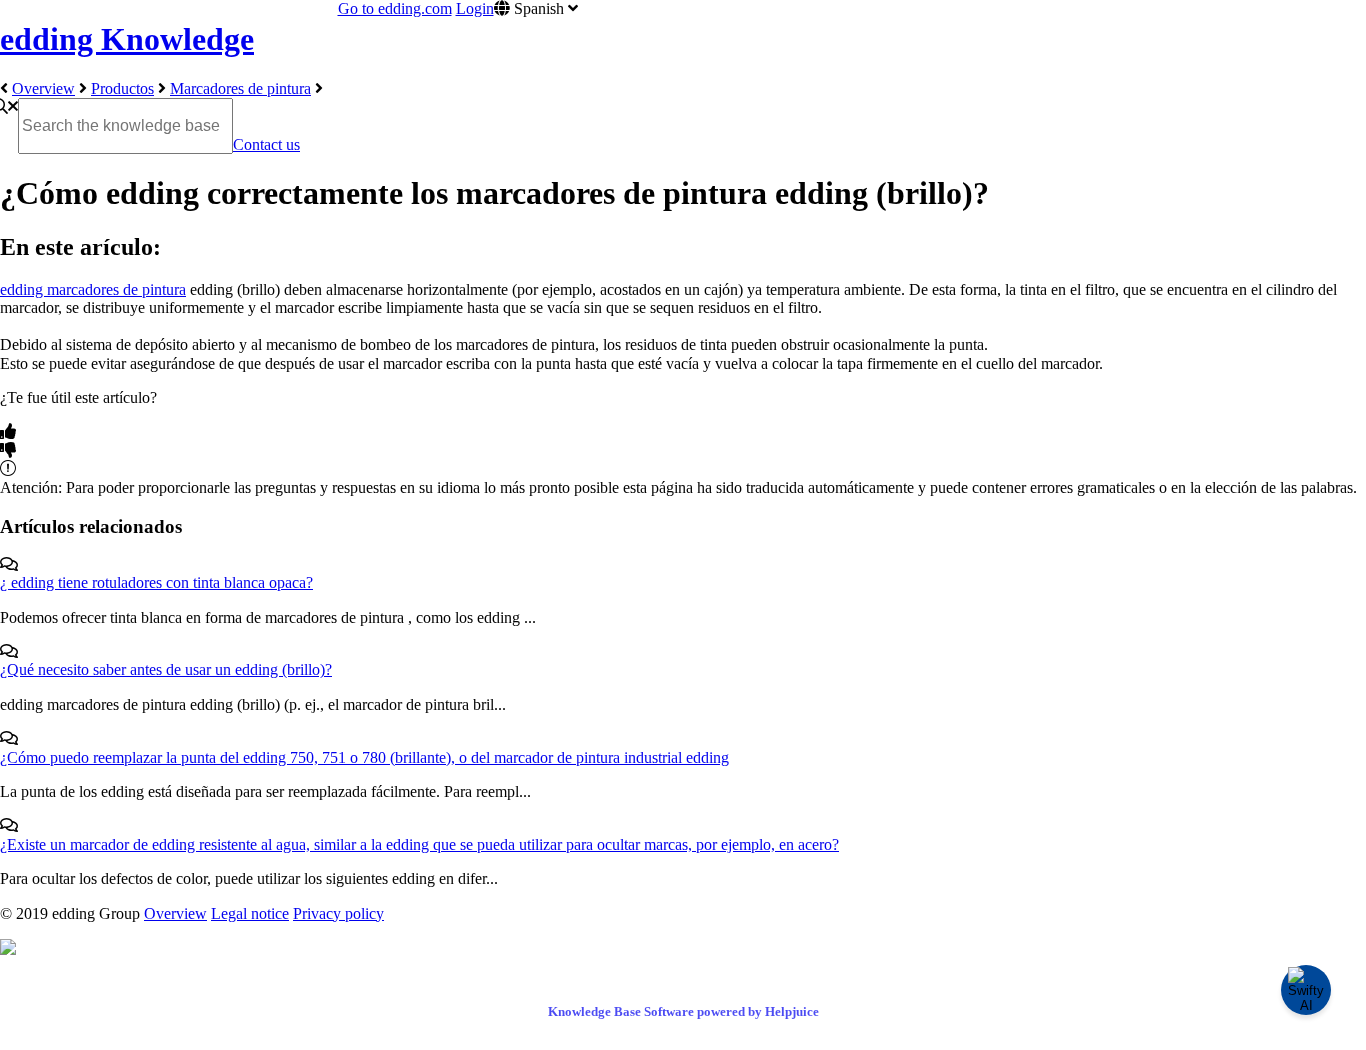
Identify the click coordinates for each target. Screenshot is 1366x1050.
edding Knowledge (127, 39)
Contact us (266, 144)
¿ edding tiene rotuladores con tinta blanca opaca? (156, 582)
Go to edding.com (395, 8)
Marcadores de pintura (240, 88)
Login (475, 8)
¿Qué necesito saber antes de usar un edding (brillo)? (166, 669)
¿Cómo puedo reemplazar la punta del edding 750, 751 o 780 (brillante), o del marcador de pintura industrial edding (364, 757)
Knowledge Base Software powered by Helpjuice (683, 1011)
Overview (43, 88)
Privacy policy (338, 913)
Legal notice (250, 913)
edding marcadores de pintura (93, 289)
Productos (122, 88)
